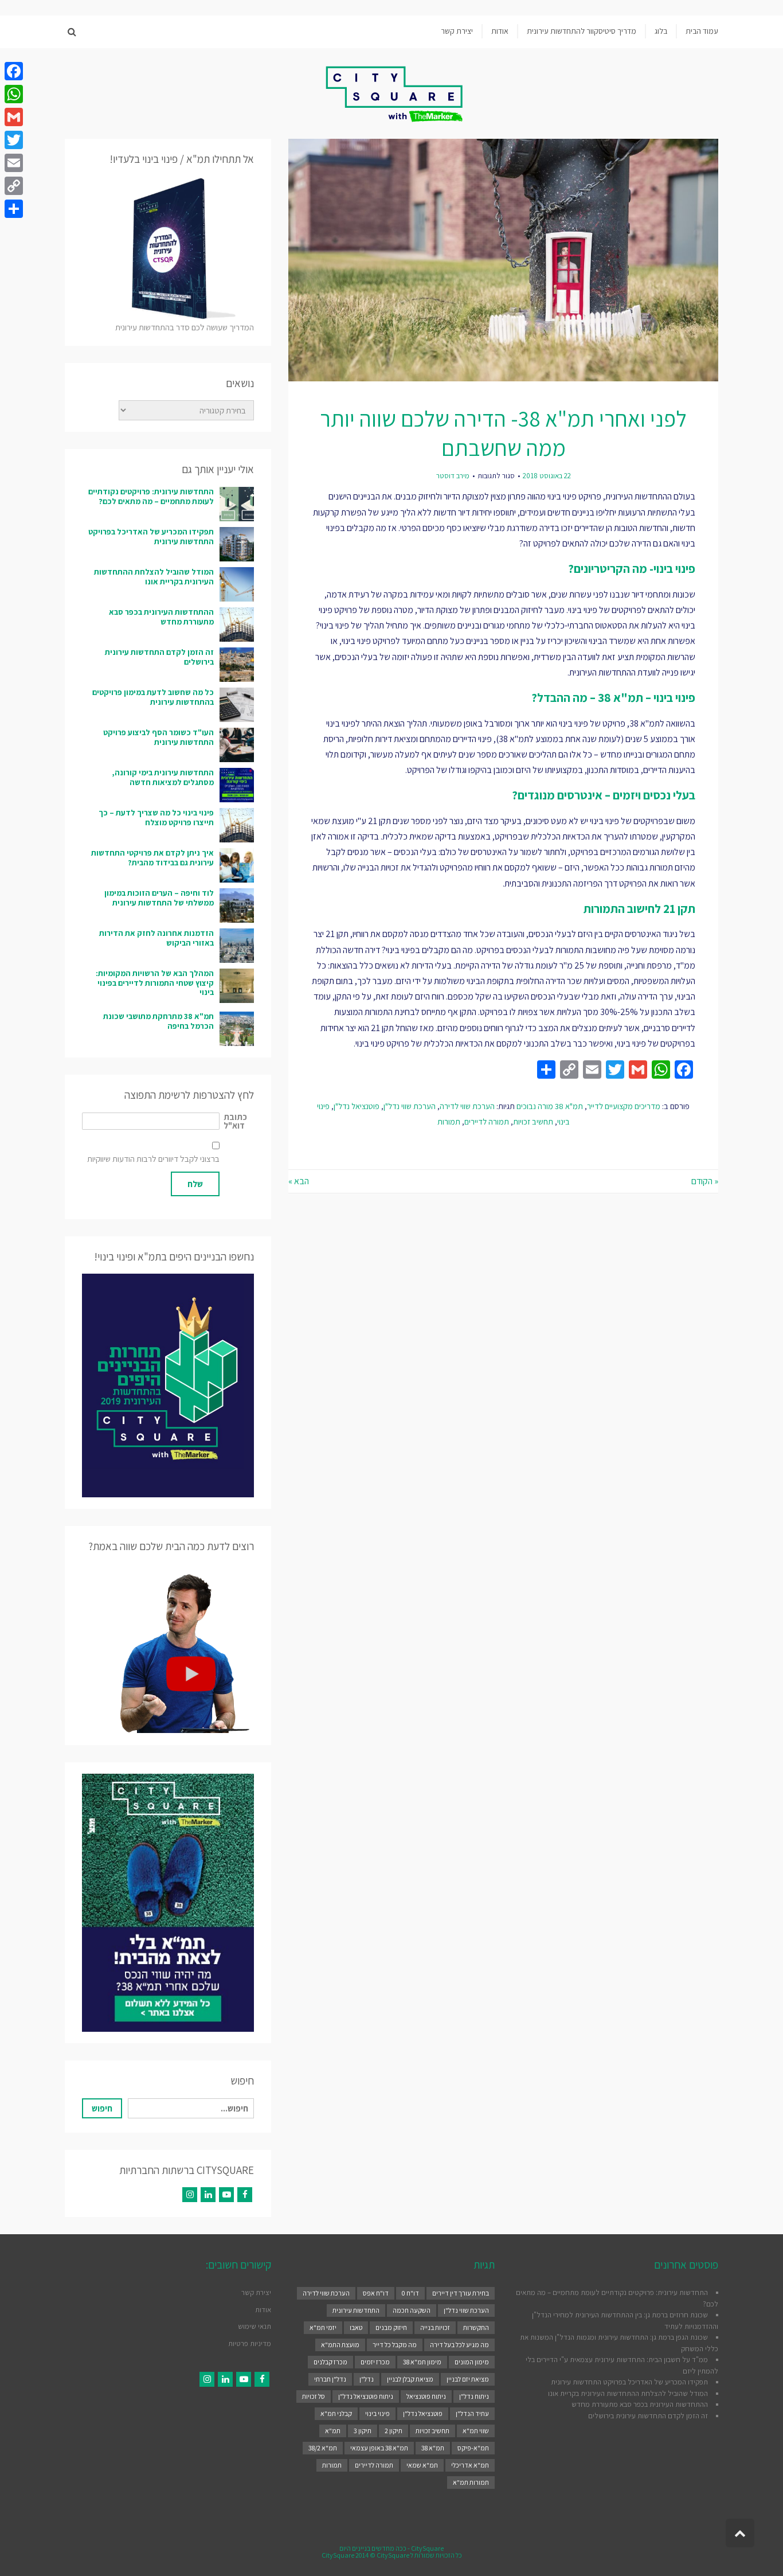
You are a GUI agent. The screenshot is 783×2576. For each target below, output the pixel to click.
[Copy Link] (14, 186)
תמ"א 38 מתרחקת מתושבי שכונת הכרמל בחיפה (158, 1021)
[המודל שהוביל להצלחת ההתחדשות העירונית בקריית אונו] (237, 584)
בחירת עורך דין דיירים (461, 2293)
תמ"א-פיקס (473, 2448)
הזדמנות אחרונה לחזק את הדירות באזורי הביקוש (156, 938)
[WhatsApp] (14, 94)
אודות (263, 2310)
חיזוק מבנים (391, 2327)
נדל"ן (367, 2379)
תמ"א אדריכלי (470, 2465)
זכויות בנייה (435, 2327)
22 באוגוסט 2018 (547, 476)
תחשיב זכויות (533, 1121)
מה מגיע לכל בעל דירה (459, 2345)
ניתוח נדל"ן (474, 2396)
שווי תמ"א (476, 2431)
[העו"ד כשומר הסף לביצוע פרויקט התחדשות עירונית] (237, 745)
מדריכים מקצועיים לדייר (624, 1106)
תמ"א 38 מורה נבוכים (550, 1106)
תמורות (449, 1121)
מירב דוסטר (453, 476)
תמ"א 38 (433, 2448)
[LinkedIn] (208, 2195)
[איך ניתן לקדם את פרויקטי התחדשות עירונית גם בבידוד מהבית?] (237, 865)
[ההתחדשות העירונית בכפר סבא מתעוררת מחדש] (237, 625)
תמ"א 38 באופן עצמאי (379, 2448)
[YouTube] (226, 2195)
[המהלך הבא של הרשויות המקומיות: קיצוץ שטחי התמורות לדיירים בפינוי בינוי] (237, 986)
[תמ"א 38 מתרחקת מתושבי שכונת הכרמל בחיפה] (237, 1029)
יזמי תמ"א (323, 2327)
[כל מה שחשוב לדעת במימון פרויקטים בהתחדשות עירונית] (237, 705)
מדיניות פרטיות (250, 2343)
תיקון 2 (394, 2431)
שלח (195, 1184)
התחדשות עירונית (356, 2310)
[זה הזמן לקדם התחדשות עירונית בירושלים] (237, 665)
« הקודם (705, 1181)
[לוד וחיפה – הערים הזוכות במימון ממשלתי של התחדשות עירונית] (237, 905)
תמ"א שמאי (422, 2465)
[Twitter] (14, 140)
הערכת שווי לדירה (467, 1106)
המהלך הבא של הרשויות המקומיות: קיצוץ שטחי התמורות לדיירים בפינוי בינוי (155, 983)
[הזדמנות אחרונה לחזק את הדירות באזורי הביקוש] (237, 946)
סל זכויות (314, 2396)
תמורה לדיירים (487, 1121)
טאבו (356, 2327)
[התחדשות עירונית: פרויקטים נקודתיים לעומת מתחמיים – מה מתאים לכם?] (237, 504)
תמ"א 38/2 (323, 2448)
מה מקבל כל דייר (395, 2345)
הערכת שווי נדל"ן (410, 1106)
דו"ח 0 (410, 2293)
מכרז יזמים (375, 2362)
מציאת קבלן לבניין (410, 2379)
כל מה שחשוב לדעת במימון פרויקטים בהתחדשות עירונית (153, 697)
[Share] (14, 209)
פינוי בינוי (377, 2413)
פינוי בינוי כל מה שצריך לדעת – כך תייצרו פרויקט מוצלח (156, 817)
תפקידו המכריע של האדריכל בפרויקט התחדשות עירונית (151, 536)
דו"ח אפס (376, 2293)
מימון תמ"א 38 (422, 2362)
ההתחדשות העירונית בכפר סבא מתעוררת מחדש (161, 617)
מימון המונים (472, 2362)
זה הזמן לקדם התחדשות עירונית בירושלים (159, 657)
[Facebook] (245, 2195)
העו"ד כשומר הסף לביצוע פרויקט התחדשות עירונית (158, 737)
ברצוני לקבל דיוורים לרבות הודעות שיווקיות (153, 1159)
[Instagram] (190, 2195)
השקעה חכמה (412, 2310)
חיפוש (102, 2108)
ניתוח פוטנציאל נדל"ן (366, 2396)
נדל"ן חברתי (330, 2379)
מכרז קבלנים (330, 2362)
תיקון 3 (363, 2431)
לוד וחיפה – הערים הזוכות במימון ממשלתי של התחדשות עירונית (159, 898)
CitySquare (427, 2548)
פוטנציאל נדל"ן (357, 1106)
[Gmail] (14, 117)
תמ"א (333, 2431)
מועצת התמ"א (340, 2345)
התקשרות (476, 2327)
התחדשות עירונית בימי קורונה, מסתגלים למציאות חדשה (163, 777)
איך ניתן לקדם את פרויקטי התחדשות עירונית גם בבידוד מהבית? (152, 858)
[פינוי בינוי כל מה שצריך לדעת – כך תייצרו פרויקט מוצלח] (237, 825)
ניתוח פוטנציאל (426, 2396)
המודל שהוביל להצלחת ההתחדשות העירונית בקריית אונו (154, 577)
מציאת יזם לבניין (468, 2379)
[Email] (14, 163)
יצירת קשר (256, 2292)
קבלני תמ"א (336, 2413)
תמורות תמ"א (471, 2482)
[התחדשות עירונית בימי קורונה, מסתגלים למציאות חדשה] (237, 785)
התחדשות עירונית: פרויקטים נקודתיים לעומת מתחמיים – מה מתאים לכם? (151, 496)
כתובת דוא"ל (235, 1121)
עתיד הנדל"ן (472, 2413)
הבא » (299, 1181)
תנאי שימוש (255, 2326)
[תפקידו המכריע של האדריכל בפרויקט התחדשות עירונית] (237, 544)
